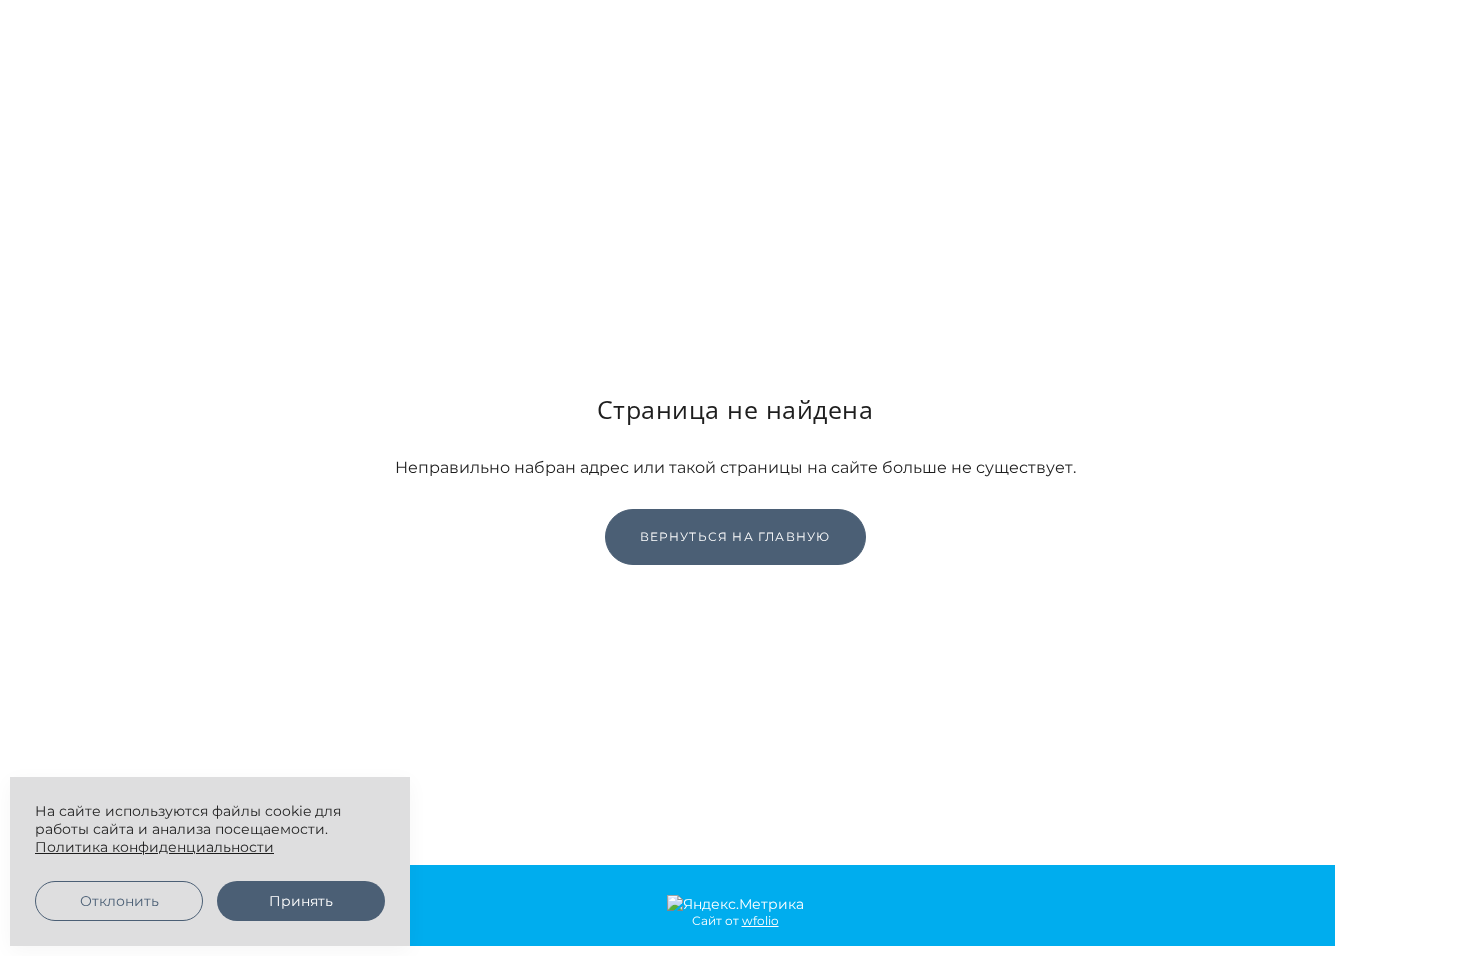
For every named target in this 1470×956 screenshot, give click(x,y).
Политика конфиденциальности (154, 847)
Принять (301, 901)
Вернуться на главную (735, 536)
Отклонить (119, 901)
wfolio (760, 920)
